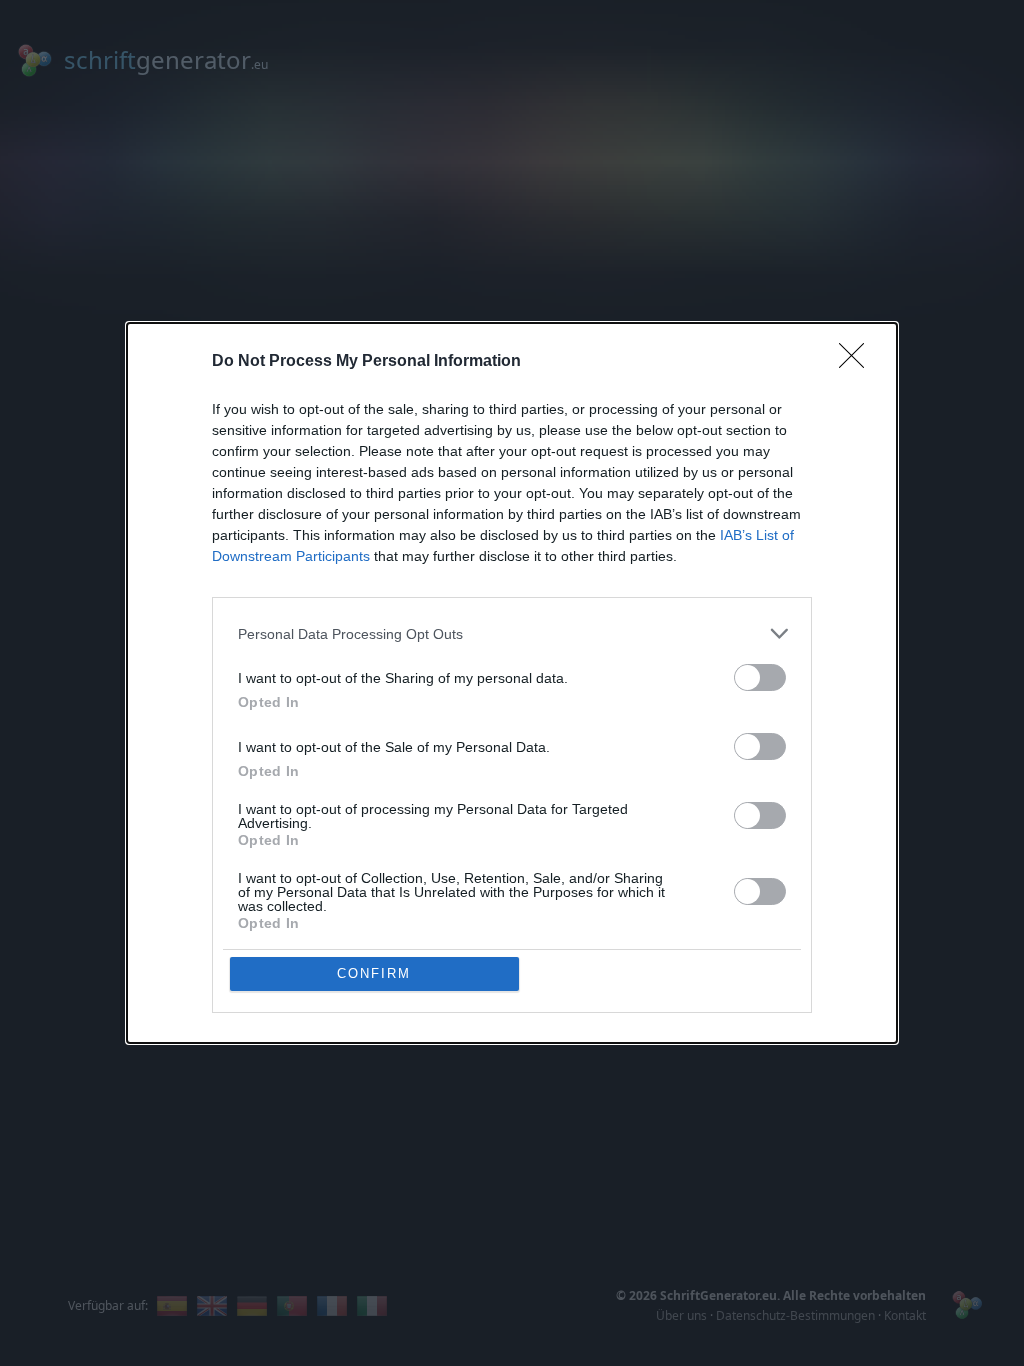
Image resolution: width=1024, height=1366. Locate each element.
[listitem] (512, 633)
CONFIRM (374, 973)
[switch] (760, 677)
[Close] (858, 362)
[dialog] (512, 683)
